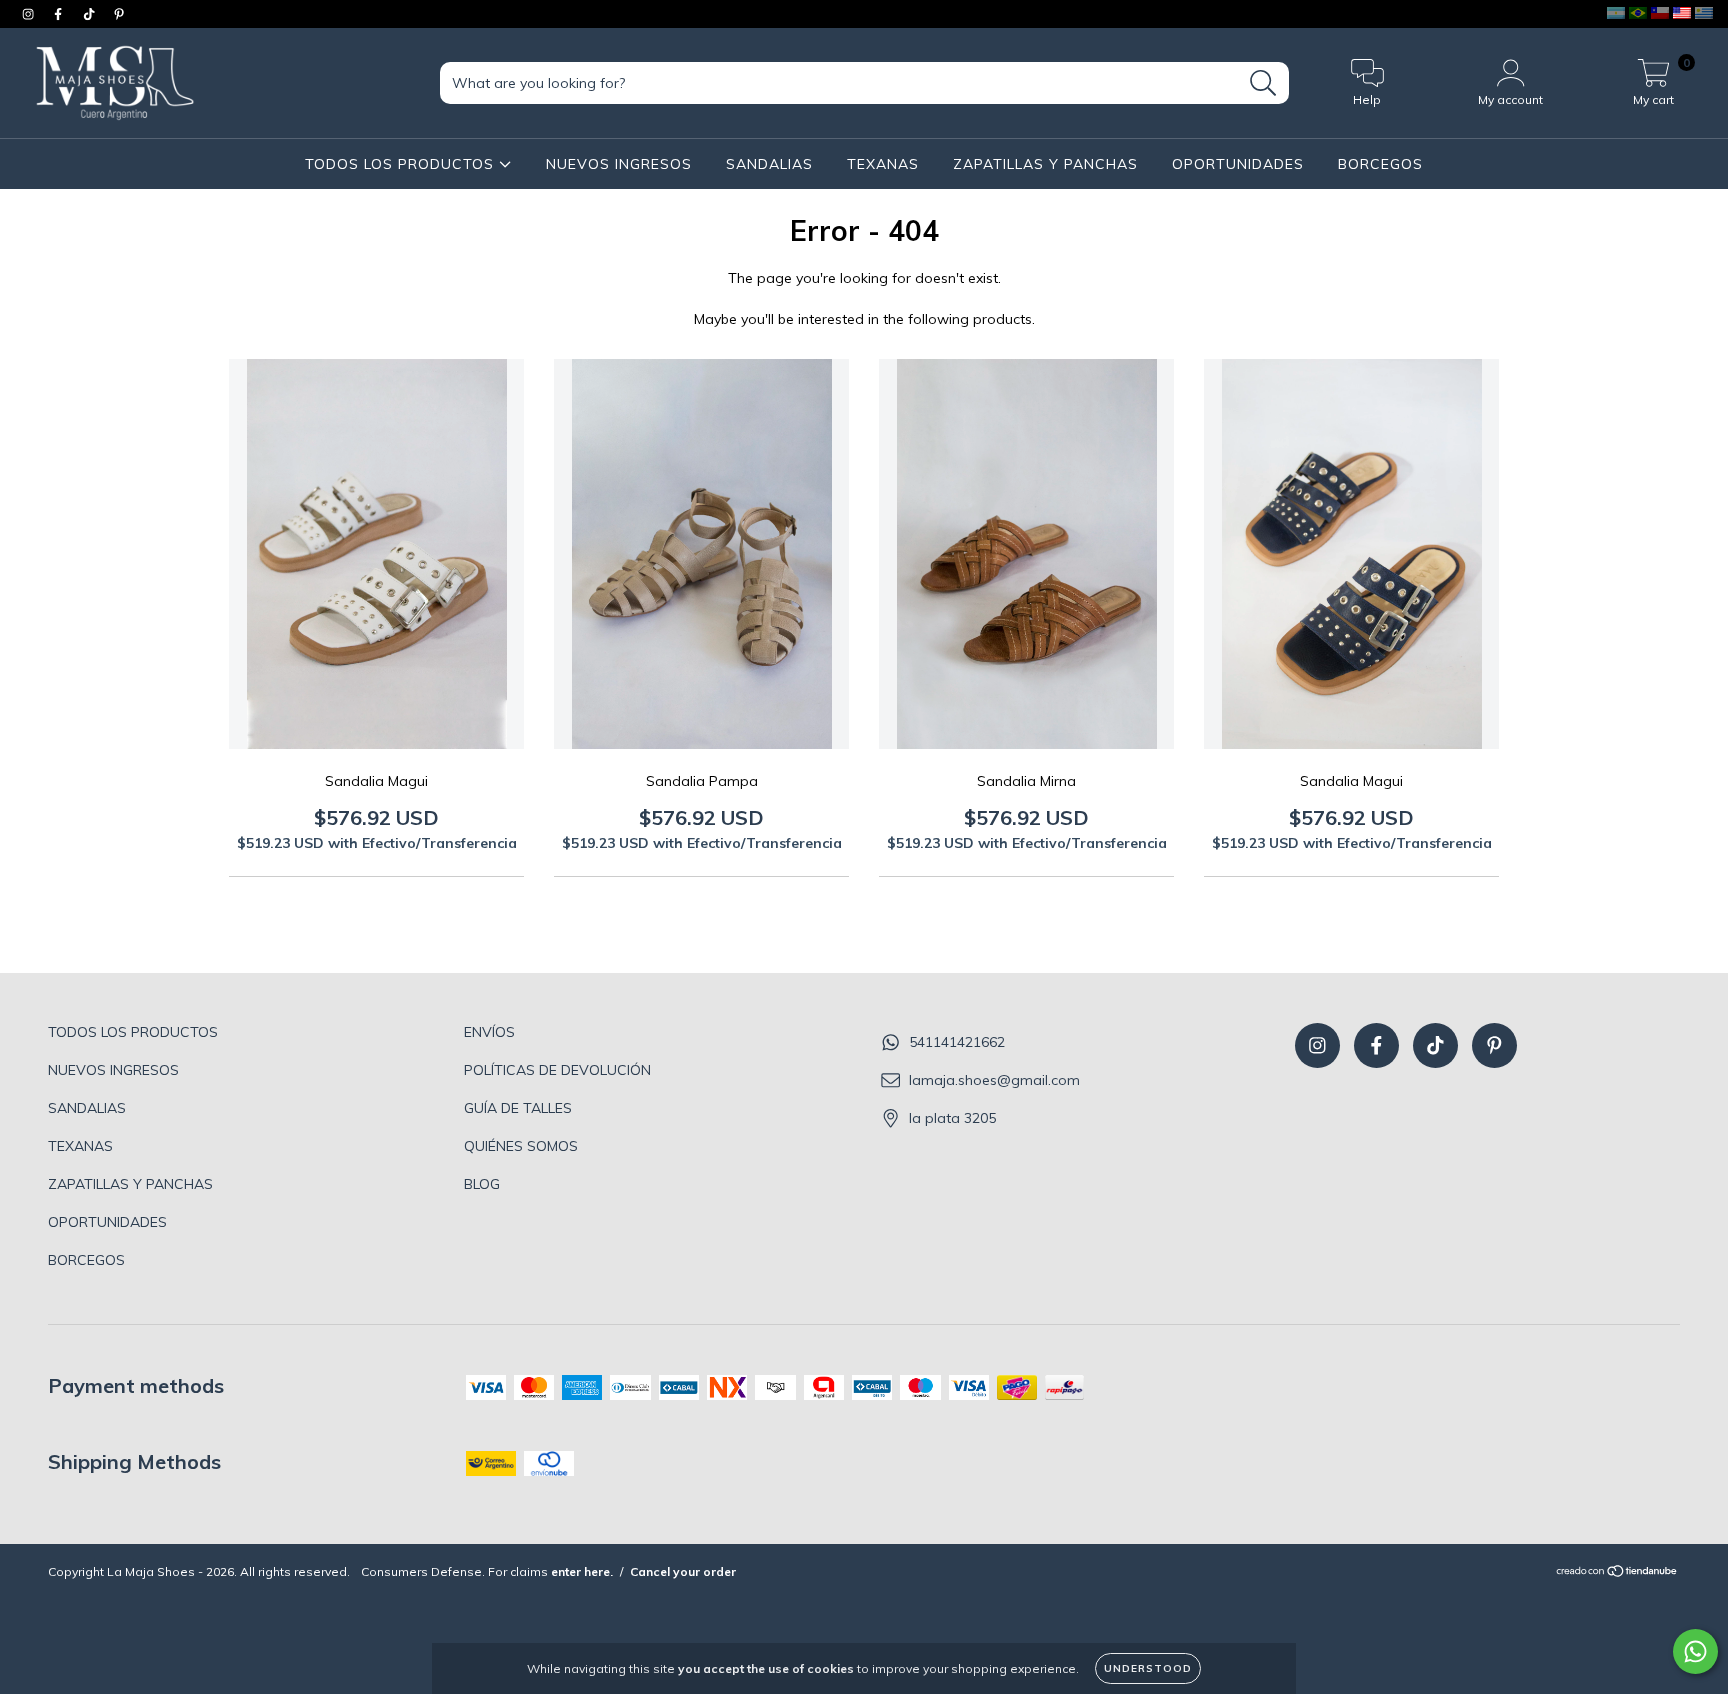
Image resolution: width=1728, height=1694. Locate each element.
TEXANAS (883, 164)
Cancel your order (683, 1571)
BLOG (482, 1184)
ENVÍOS (489, 1032)
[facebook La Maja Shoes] (60, 14)
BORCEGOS (1380, 164)
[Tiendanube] (1617, 1573)
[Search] (1263, 83)
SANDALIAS (769, 164)
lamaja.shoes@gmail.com (994, 1080)
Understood (1148, 1668)
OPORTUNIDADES (1238, 164)
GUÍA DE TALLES (518, 1108)
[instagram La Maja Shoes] (30, 14)
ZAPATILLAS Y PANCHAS (1045, 164)
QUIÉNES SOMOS (521, 1146)
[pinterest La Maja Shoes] (119, 14)
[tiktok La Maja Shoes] (91, 14)
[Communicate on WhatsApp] (1695, 1651)
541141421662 (957, 1042)
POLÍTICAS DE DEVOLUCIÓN (557, 1070)
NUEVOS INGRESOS (619, 164)
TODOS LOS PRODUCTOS (402, 164)
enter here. (582, 1571)
